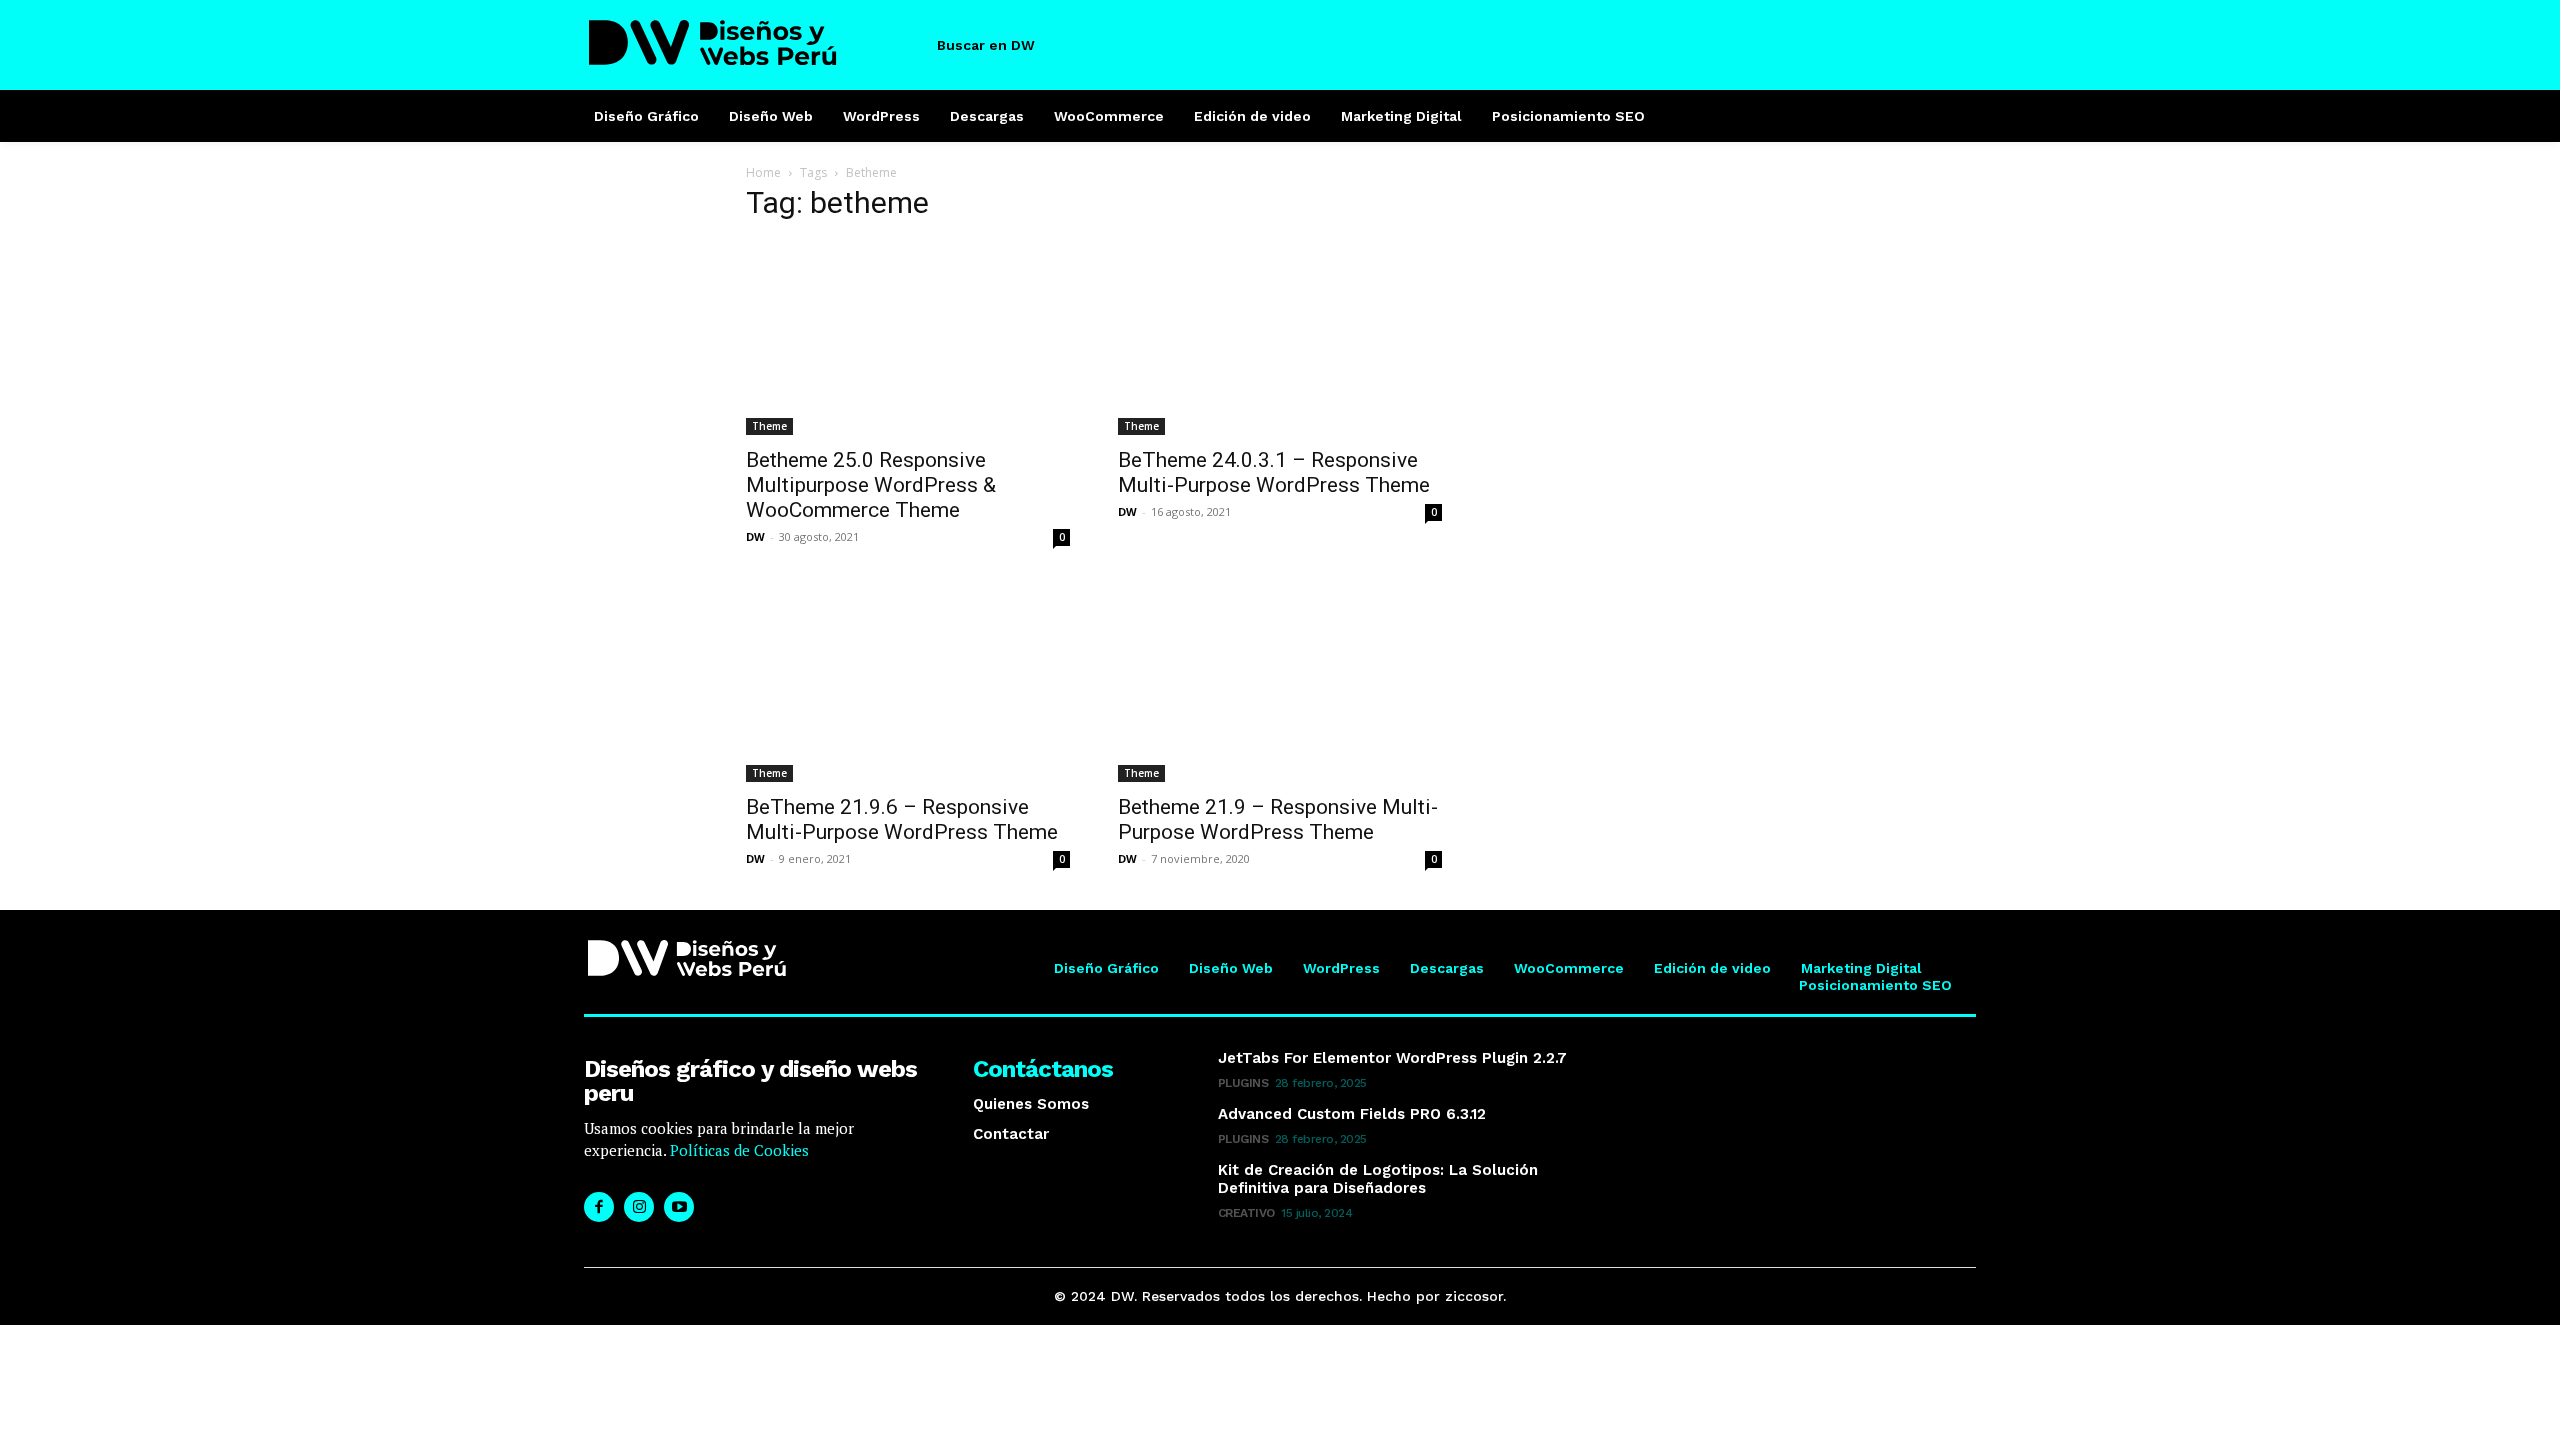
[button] (1003, 45)
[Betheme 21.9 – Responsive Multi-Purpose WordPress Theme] (1280, 685)
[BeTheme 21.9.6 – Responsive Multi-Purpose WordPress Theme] (908, 685)
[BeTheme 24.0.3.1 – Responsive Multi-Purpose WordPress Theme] (1280, 338)
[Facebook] (599, 1207)
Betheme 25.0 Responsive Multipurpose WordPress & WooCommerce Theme (871, 485)
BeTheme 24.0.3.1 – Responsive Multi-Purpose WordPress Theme (1274, 472)
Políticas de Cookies (737, 1150)
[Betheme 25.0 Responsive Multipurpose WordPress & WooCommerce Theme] (908, 338)
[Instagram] (639, 1207)
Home (763, 172)
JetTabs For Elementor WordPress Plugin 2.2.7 (1392, 1058)
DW (755, 536)
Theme (769, 426)
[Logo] (753, 42)
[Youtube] (679, 1207)
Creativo (1246, 1213)
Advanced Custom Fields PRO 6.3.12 (1352, 1114)
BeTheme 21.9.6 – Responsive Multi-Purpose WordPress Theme (902, 819)
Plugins (1243, 1083)
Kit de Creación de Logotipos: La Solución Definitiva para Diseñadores (1378, 1179)
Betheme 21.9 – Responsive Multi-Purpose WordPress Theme (1278, 819)
